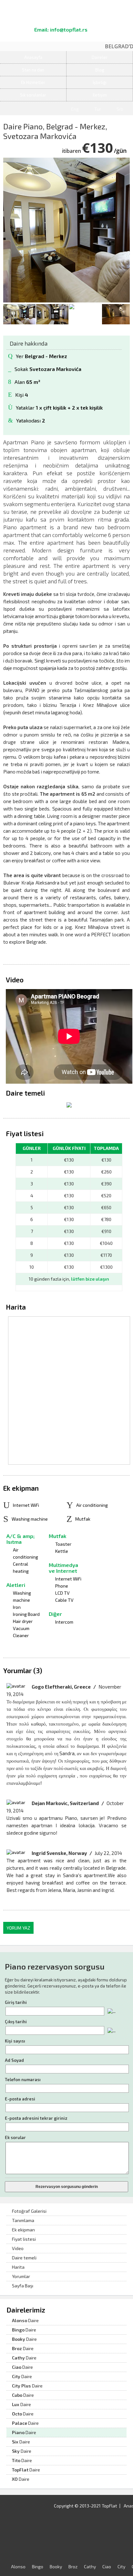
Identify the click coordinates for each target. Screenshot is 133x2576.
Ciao (107, 2567)
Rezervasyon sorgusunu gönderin (67, 2187)
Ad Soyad (14, 2060)
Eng (75, 109)
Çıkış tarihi (16, 2022)
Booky (56, 2567)
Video (18, 2248)
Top (124, 2565)
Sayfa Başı (23, 2286)
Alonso (18, 2567)
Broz (73, 2567)
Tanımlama (23, 2220)
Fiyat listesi (24, 2239)
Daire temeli (24, 2258)
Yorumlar (21, 2276)
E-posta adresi (20, 2099)
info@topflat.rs (69, 29)
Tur (98, 109)
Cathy (90, 2567)
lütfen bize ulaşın (90, 1279)
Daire (25, 2320)
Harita (18, 2267)
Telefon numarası (23, 2080)
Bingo (38, 2567)
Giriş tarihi (16, 2002)
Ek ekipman (23, 2230)
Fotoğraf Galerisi (29, 2211)
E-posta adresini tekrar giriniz (36, 2118)
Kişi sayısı (15, 2041)
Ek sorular (15, 2137)
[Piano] (69, 1106)
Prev (8, 314)
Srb (120, 109)
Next (125, 314)
